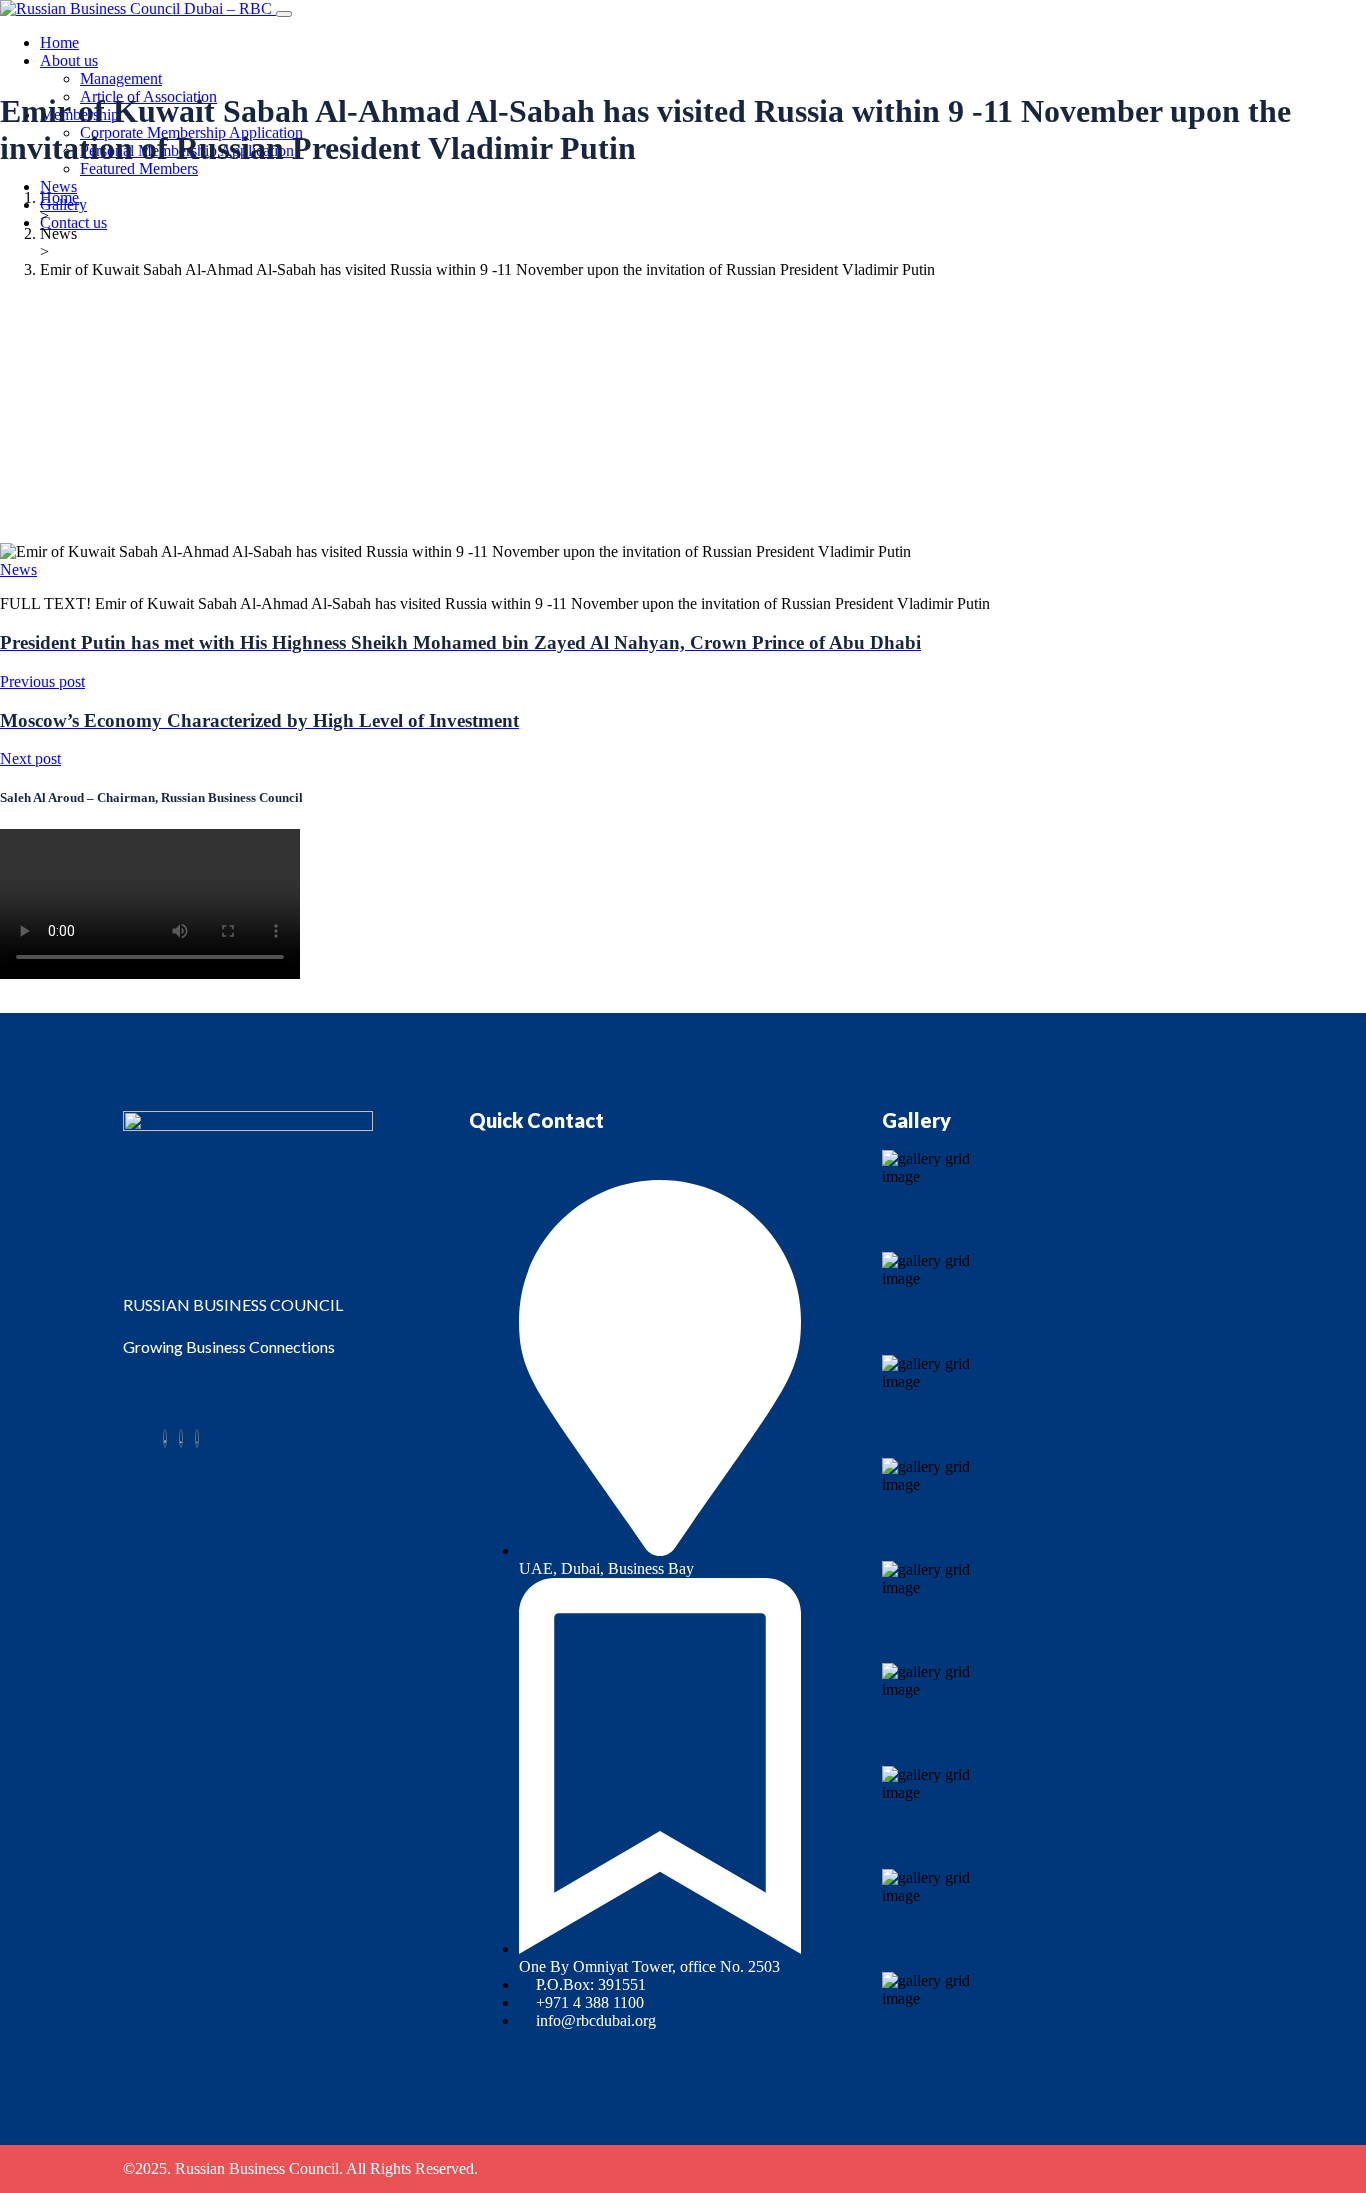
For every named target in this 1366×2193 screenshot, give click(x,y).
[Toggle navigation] (284, 14)
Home (59, 42)
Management (121, 78)
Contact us (73, 222)
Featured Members (139, 168)
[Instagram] (197, 1438)
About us (69, 60)
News (58, 186)
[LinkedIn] (181, 1438)
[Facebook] (165, 1438)
